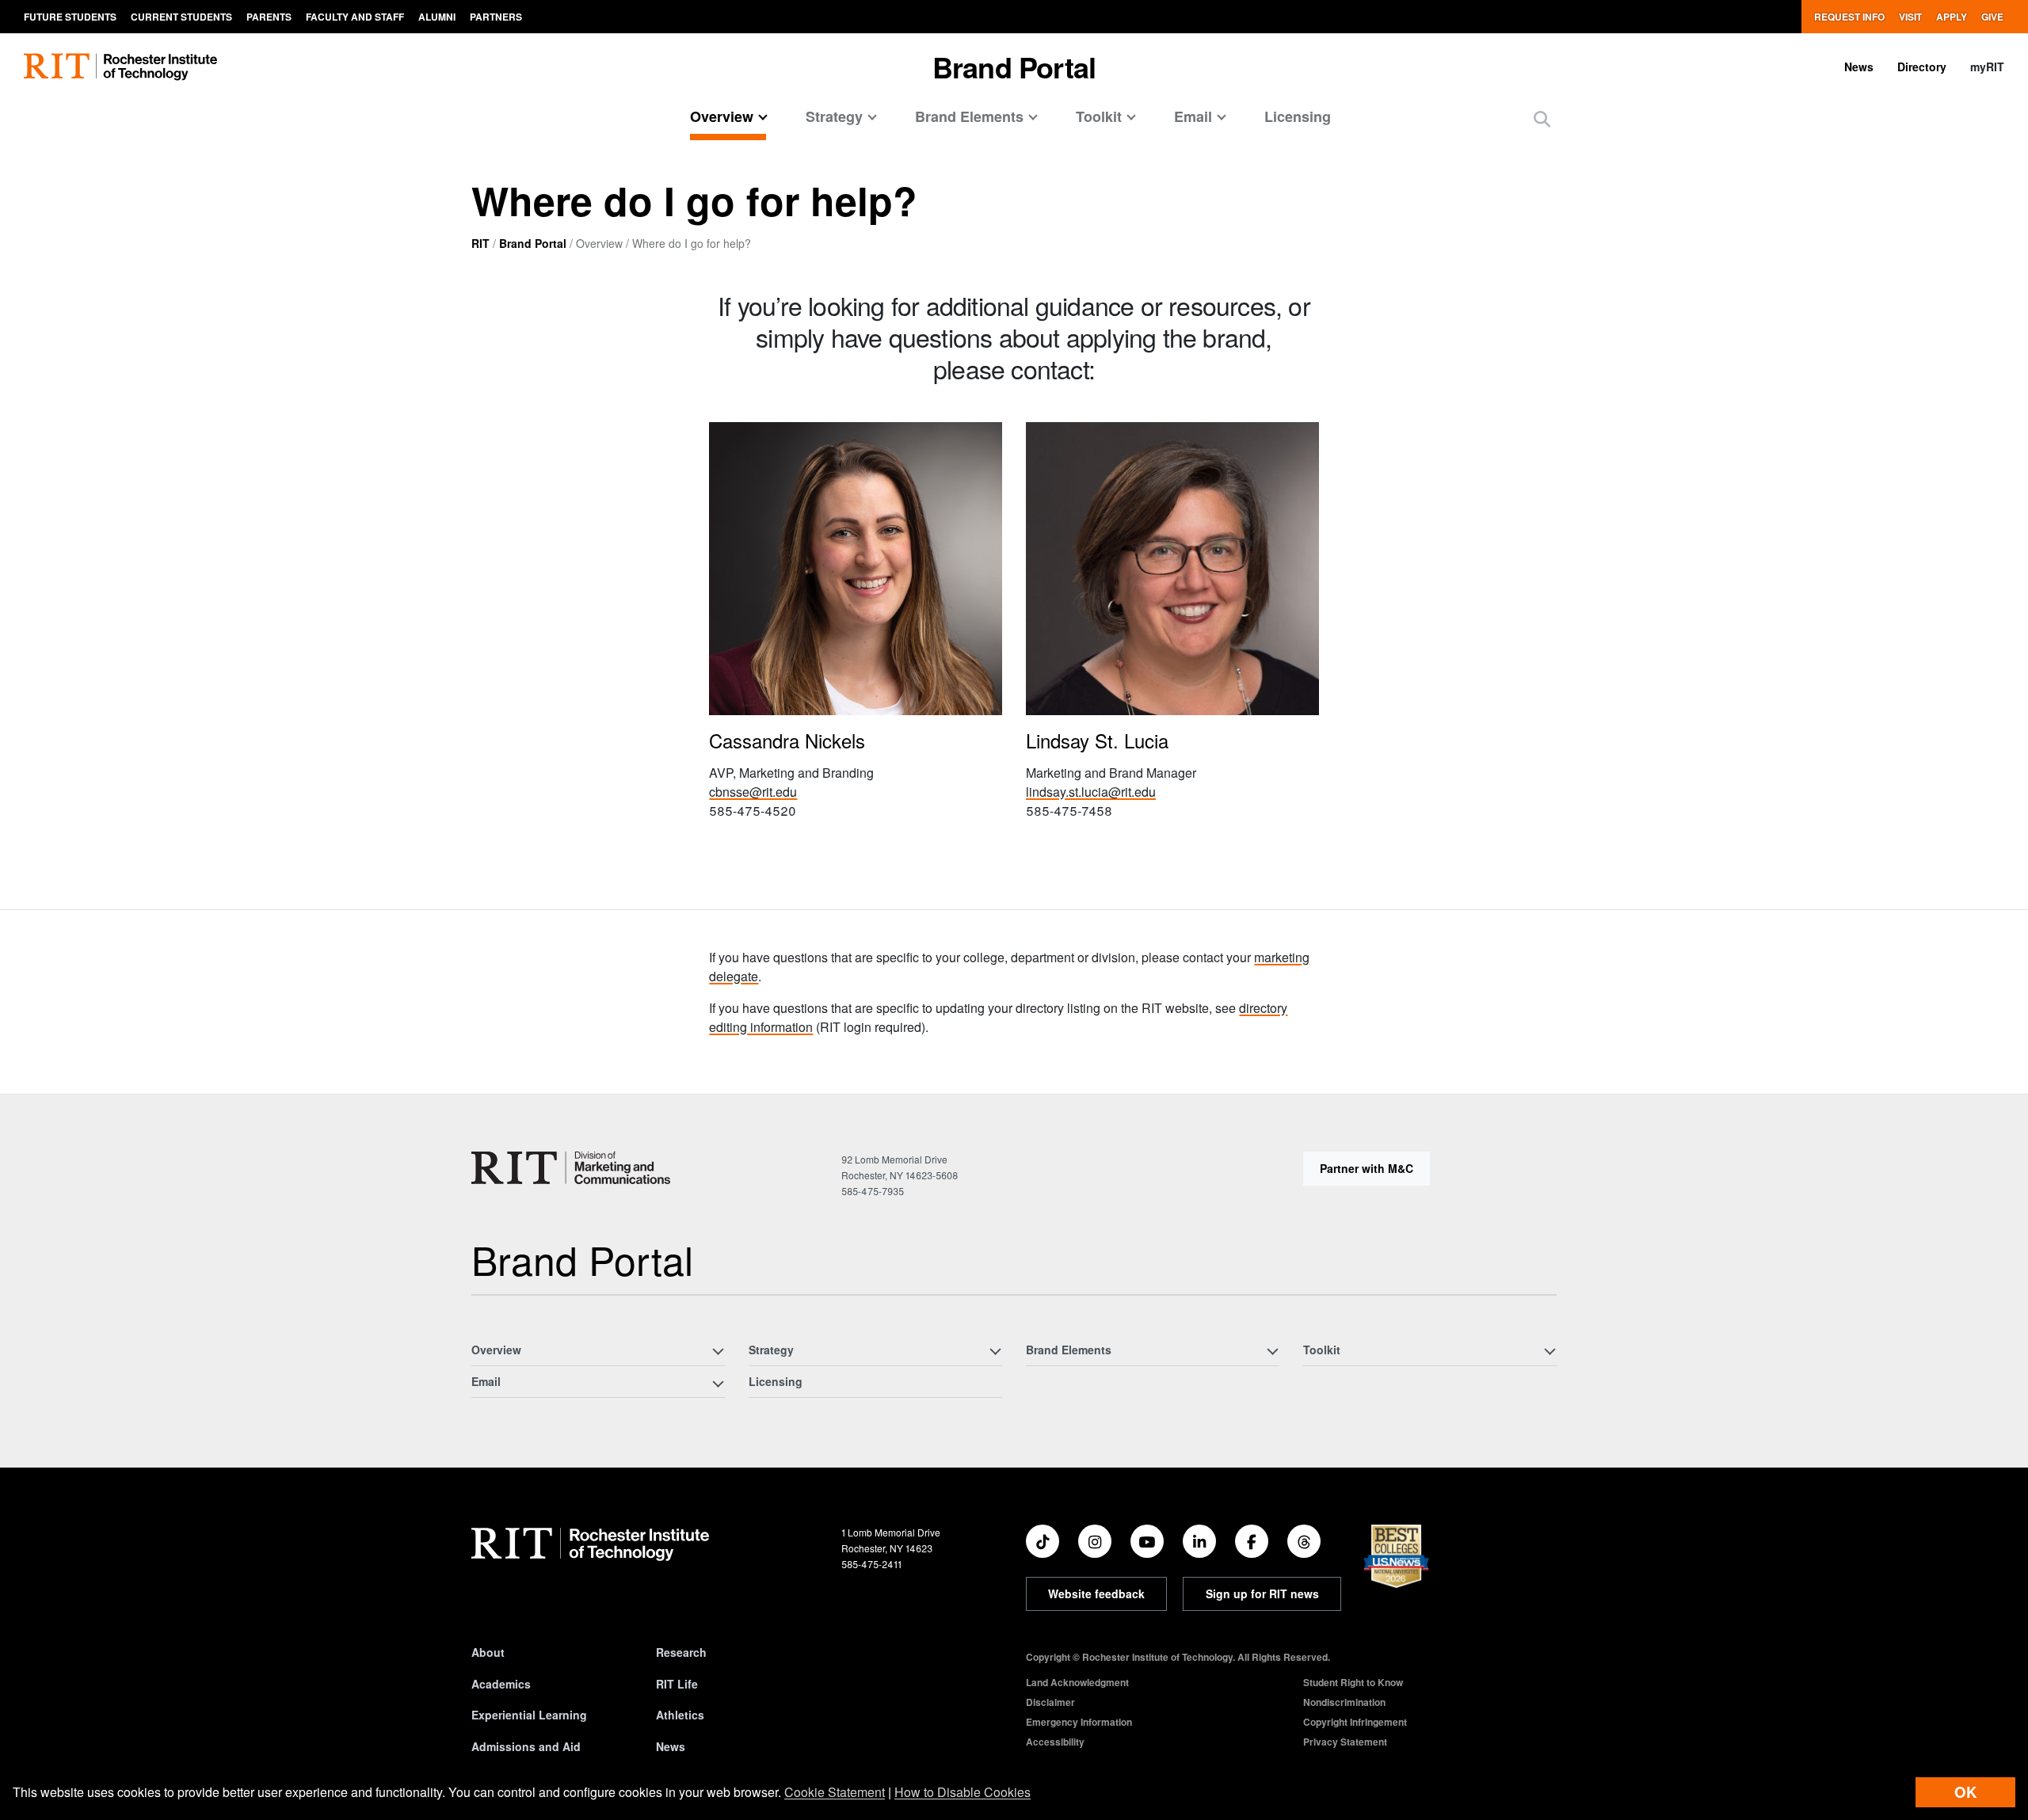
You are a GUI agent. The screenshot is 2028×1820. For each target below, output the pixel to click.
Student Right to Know (1353, 1682)
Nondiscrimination (1344, 1702)
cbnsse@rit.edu (753, 792)
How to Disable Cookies (963, 1792)
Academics (501, 1684)
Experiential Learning (529, 1715)
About (488, 1652)
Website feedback (1096, 1593)
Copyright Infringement (1355, 1722)
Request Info (1849, 17)
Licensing (1298, 116)
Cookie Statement (835, 1792)
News (1859, 67)
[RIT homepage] (120, 67)
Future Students (70, 17)
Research (681, 1652)
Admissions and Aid (526, 1746)
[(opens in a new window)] (1043, 1541)
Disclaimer (1050, 1702)
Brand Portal (533, 243)
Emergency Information (1079, 1722)
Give (1992, 17)
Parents (269, 17)
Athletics (680, 1715)
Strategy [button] (834, 116)
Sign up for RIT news (1262, 1593)
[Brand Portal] (571, 1168)
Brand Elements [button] (969, 116)
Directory (1922, 67)
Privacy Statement (1345, 1742)
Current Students (181, 17)
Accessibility (1055, 1742)
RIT (480, 243)
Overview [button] (722, 116)
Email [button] (1193, 116)
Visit (1910, 17)
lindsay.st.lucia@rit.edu (1091, 792)
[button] (1542, 118)
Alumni (437, 17)
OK (1965, 1792)
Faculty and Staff (355, 17)
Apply (1952, 17)
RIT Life (677, 1684)
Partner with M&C (1367, 1168)
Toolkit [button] (1099, 116)
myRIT (1987, 67)
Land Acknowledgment (1077, 1682)
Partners (496, 17)
